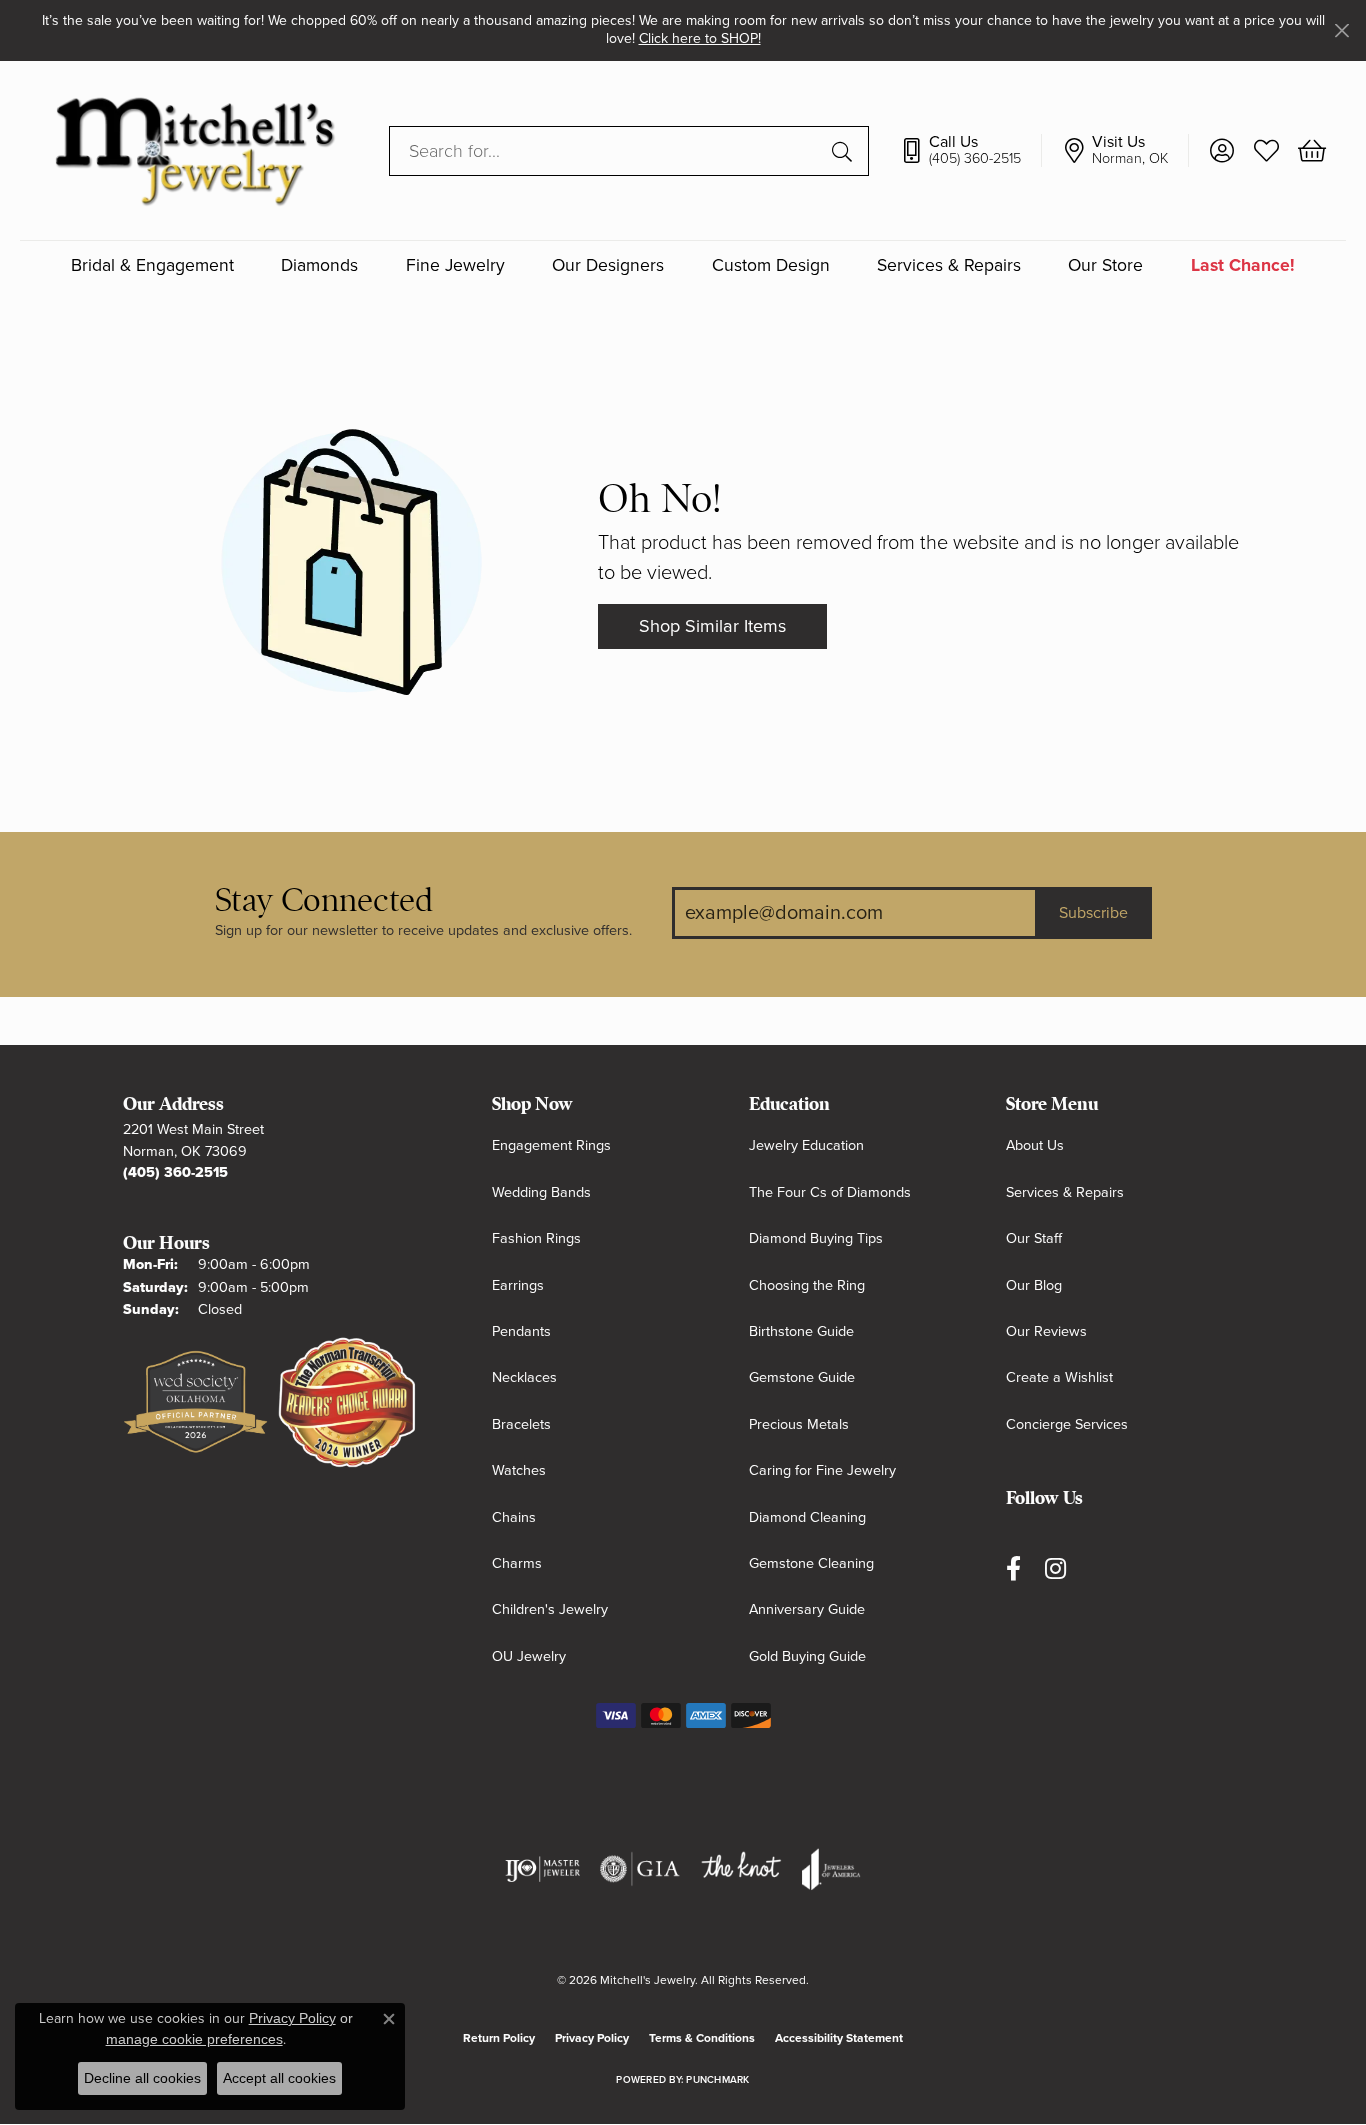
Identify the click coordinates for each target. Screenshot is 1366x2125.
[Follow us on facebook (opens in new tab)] (1013, 1568)
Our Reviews (1046, 1331)
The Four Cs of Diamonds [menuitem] (830, 1192)
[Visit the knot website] (741, 1869)
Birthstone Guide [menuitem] (801, 1331)
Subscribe (1093, 913)
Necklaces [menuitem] (524, 1377)
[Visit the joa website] (831, 1869)
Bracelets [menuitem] (521, 1424)
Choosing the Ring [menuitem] (807, 1285)
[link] (970, 150)
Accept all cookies (279, 2078)
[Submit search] (845, 150)
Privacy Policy (592, 2038)
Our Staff (1034, 1238)
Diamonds (319, 265)
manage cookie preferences (194, 2039)
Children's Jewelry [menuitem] (550, 1609)
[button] (1221, 150)
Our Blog (1034, 1285)
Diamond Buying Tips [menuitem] (816, 1238)
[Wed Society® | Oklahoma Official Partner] (195, 1403)
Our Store (1105, 265)
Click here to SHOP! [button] (700, 38)
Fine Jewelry (455, 265)
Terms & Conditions (702, 2038)
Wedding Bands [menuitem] (541, 1192)
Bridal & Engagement (152, 265)
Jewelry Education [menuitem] (806, 1145)
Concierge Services (1067, 1424)
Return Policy (499, 2038)
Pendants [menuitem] (521, 1331)
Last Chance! (1243, 265)
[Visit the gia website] (640, 1869)
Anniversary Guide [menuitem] (807, 1609)
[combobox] (606, 150)
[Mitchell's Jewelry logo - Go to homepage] (194, 150)
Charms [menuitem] (517, 1563)
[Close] (1341, 30)
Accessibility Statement (839, 2038)
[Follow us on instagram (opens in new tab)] (1055, 1568)
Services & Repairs (949, 265)
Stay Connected (324, 900)
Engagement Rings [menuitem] (551, 1145)
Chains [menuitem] (514, 1517)
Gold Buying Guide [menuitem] (807, 1656)
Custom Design (771, 265)
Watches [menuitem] (519, 1470)
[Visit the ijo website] (542, 1869)
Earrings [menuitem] (518, 1285)
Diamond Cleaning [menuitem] (807, 1517)
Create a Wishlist (1059, 1377)
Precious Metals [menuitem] (799, 1424)
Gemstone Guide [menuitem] (802, 1377)
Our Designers (608, 265)
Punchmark (717, 2080)
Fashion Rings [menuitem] (536, 1238)
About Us (1035, 1145)
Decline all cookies (142, 2078)
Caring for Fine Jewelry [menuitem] (822, 1470)
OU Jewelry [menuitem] (529, 1656)
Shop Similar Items (712, 626)
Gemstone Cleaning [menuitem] (811, 1563)
